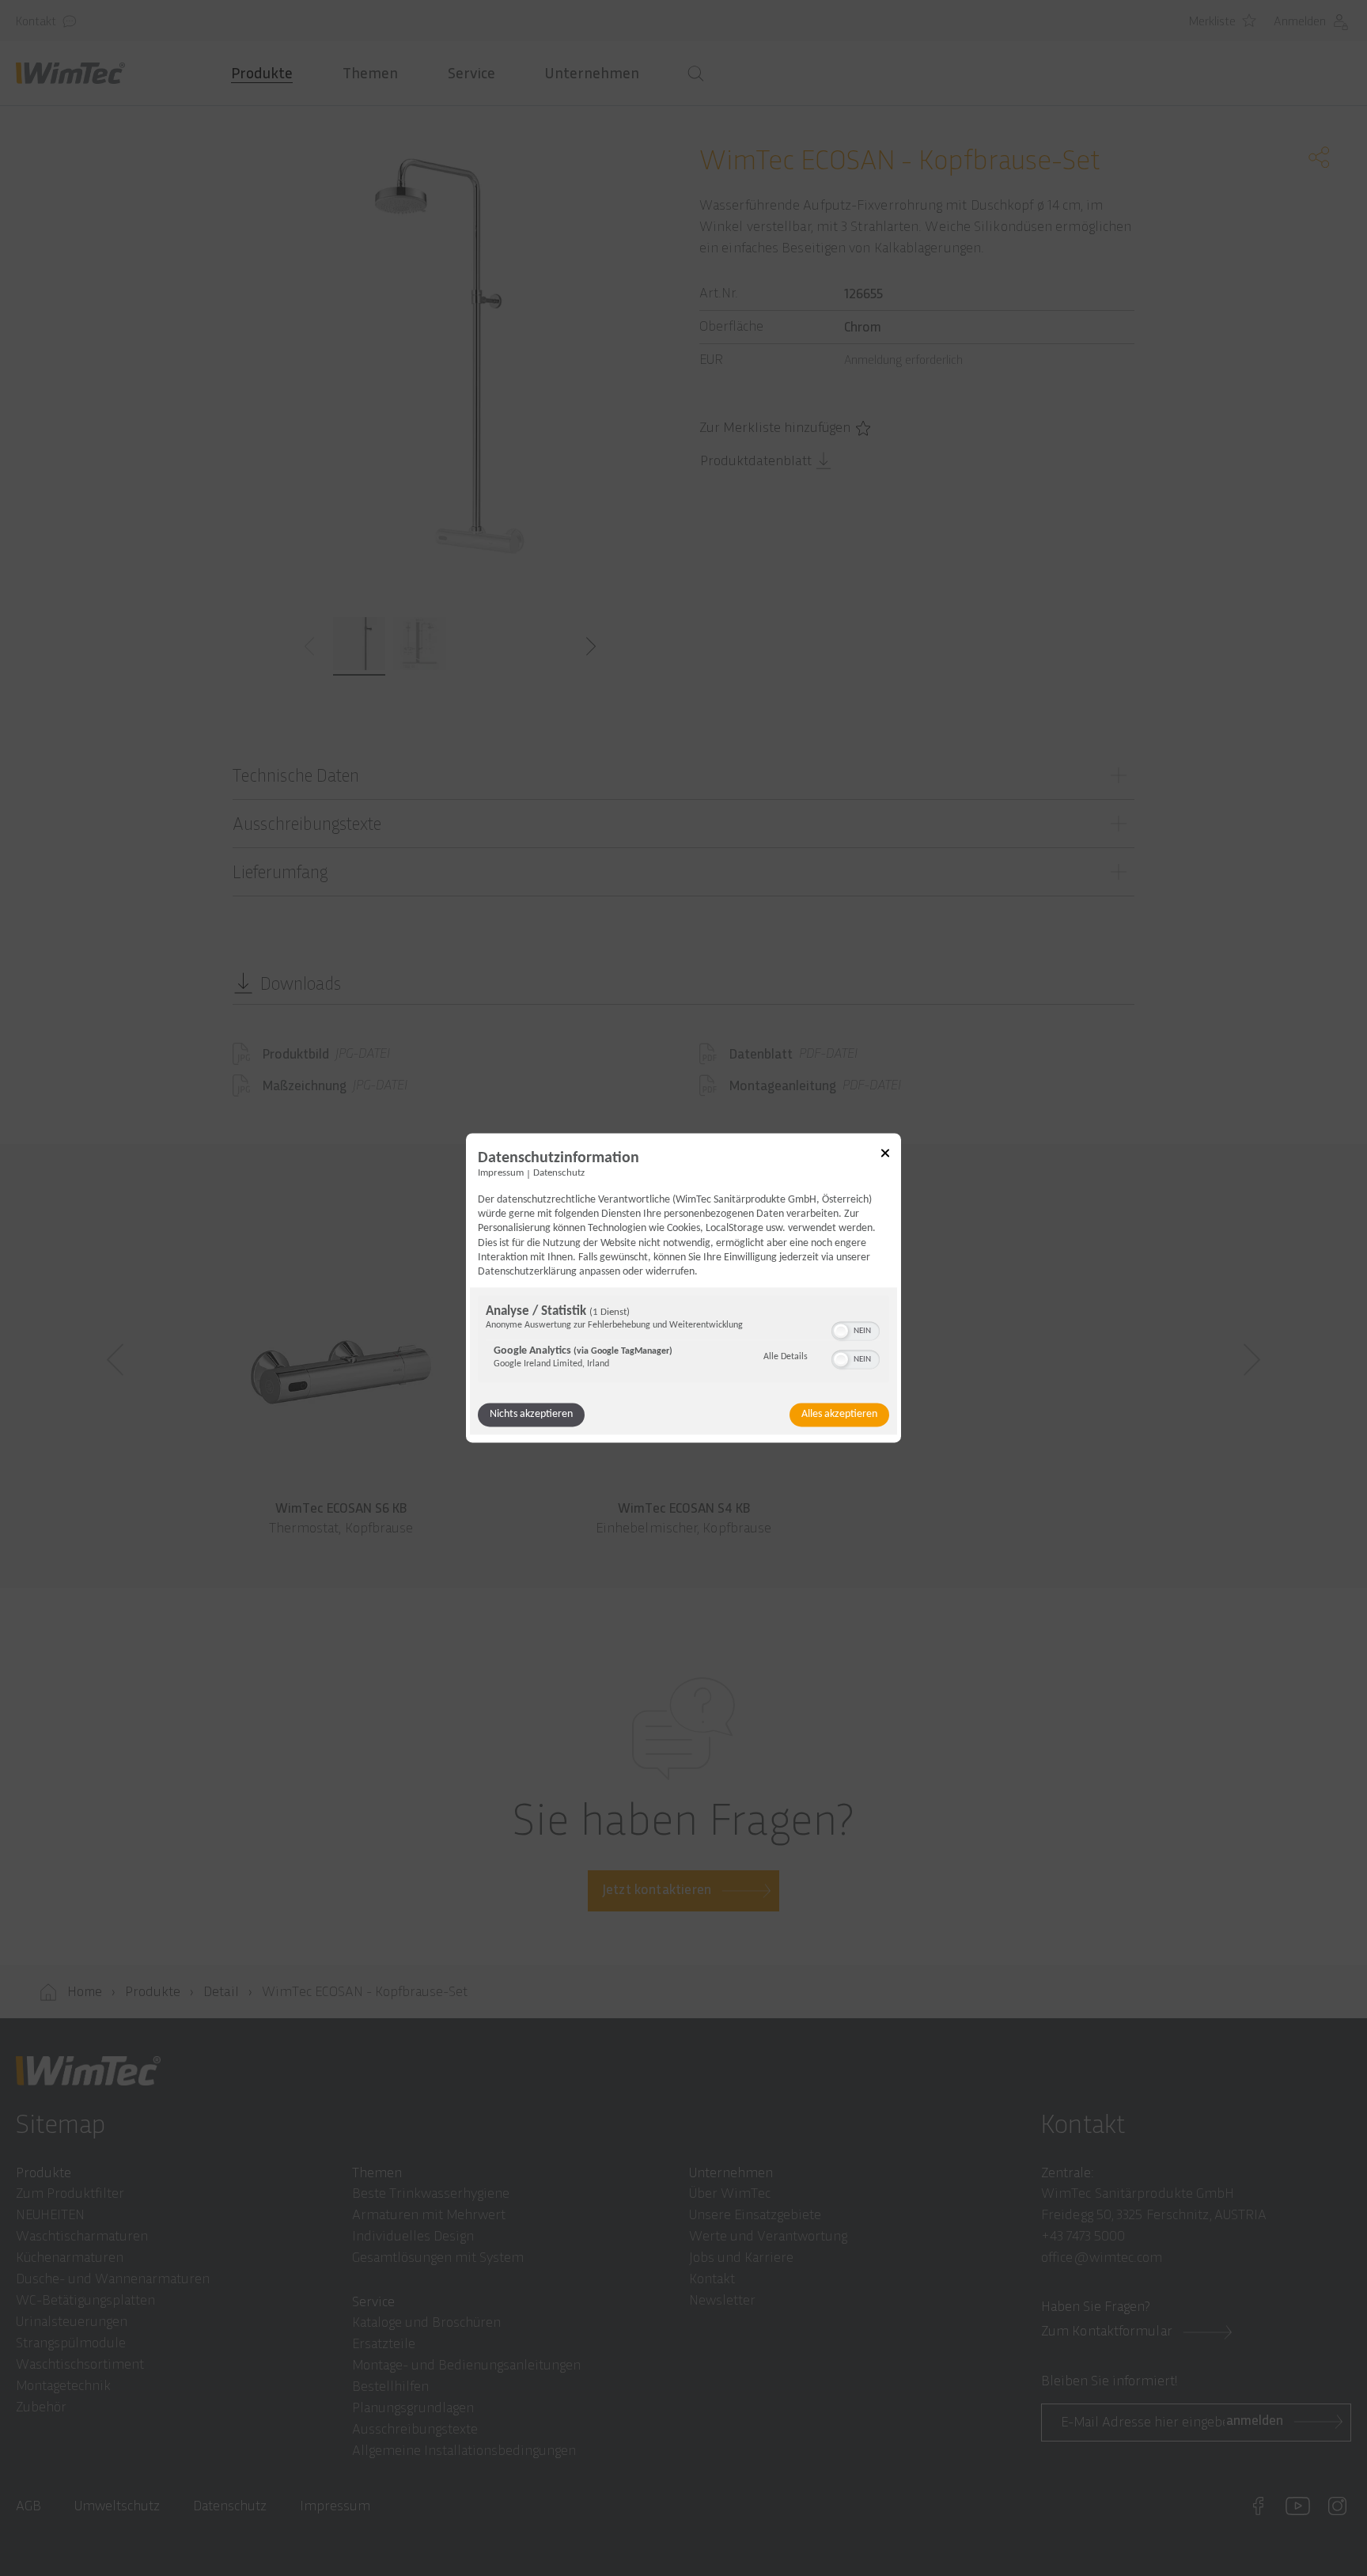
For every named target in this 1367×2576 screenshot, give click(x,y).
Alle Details (786, 1357)
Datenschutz (559, 1173)
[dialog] (683, 1288)
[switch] (856, 1330)
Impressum (501, 1173)
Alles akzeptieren (839, 1415)
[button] (841, 1332)
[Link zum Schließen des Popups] (885, 1155)
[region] (683, 1341)
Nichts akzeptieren (531, 1415)
